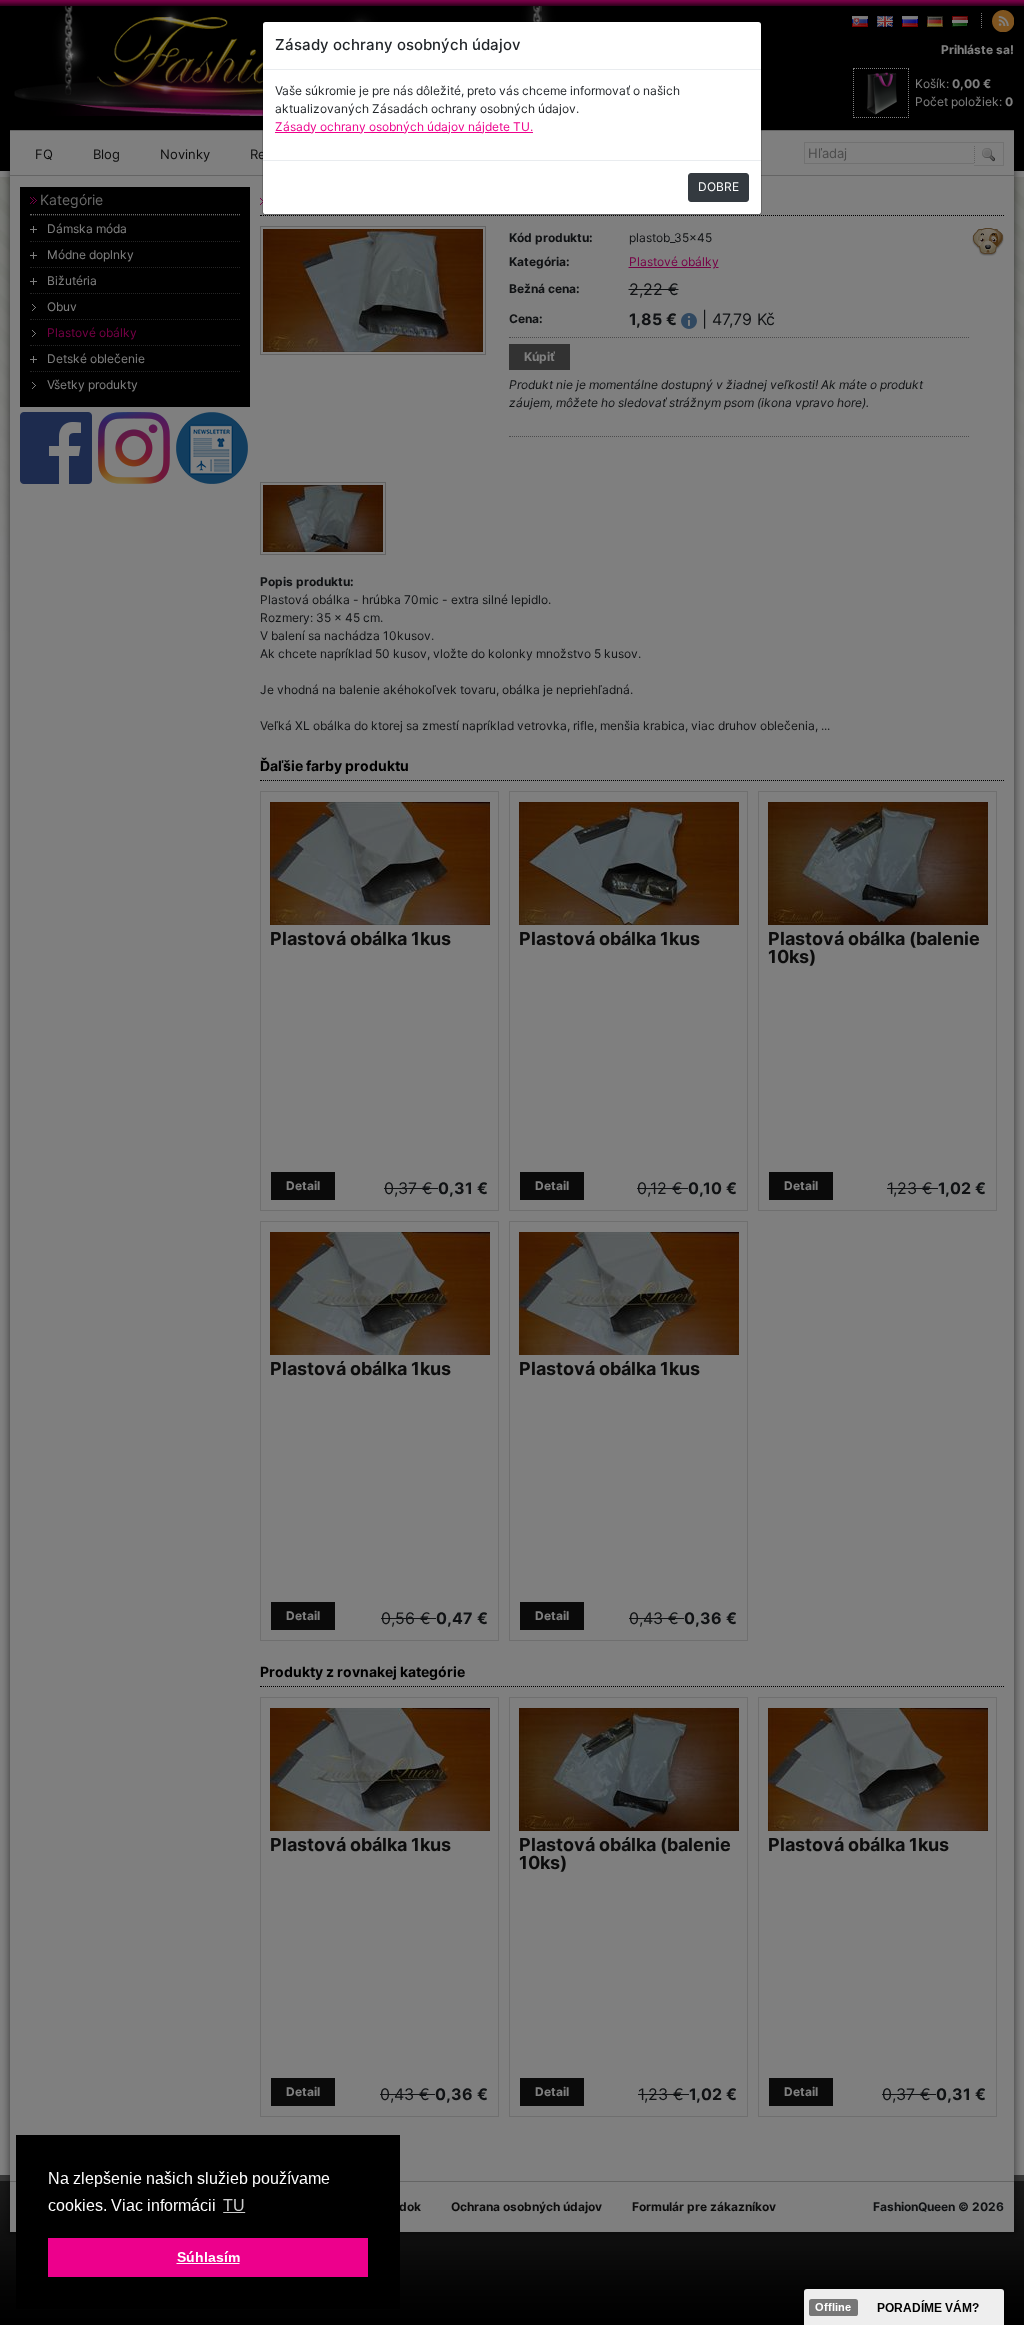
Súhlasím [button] (208, 2257)
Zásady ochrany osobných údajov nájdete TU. (404, 126)
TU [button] (234, 2205)
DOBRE (718, 186)
